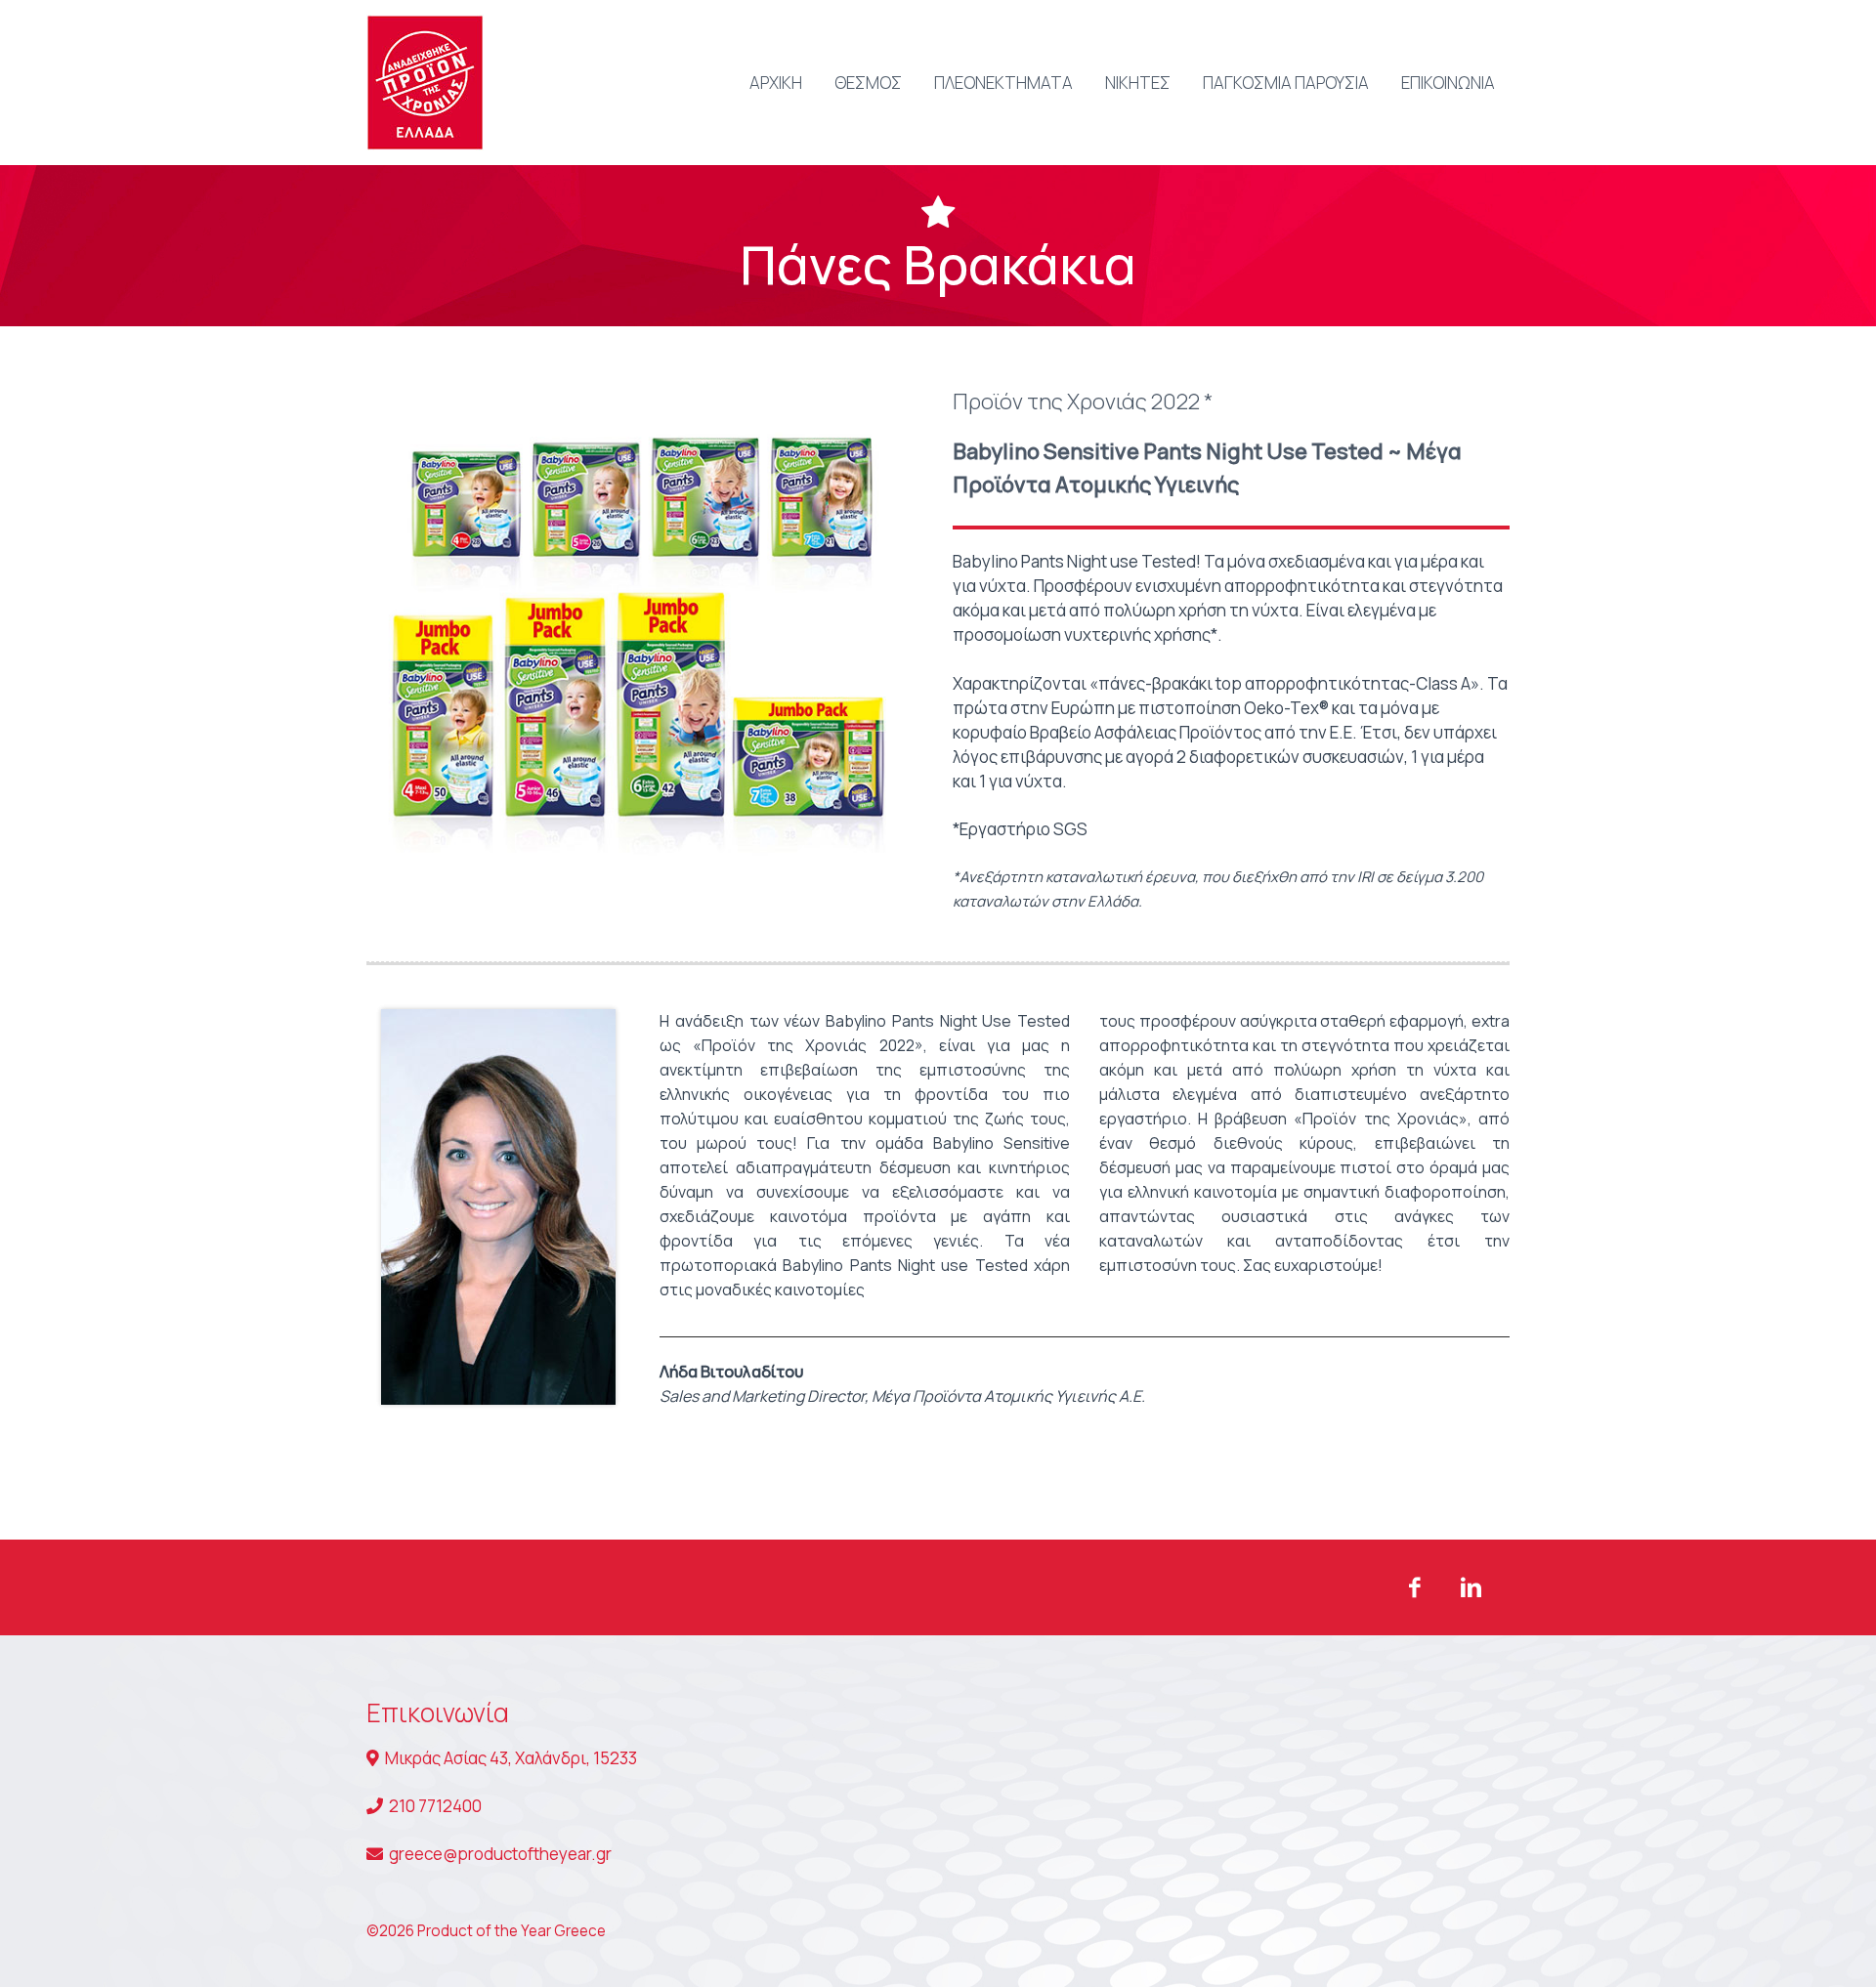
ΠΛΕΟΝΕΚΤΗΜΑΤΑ (1003, 83)
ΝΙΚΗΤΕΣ (1138, 83)
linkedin (1471, 1587)
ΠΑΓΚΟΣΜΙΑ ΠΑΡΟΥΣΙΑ (1286, 83)
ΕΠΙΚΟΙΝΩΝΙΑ (1448, 83)
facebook (1414, 1587)
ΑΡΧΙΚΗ (776, 83)
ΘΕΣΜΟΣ (868, 83)
